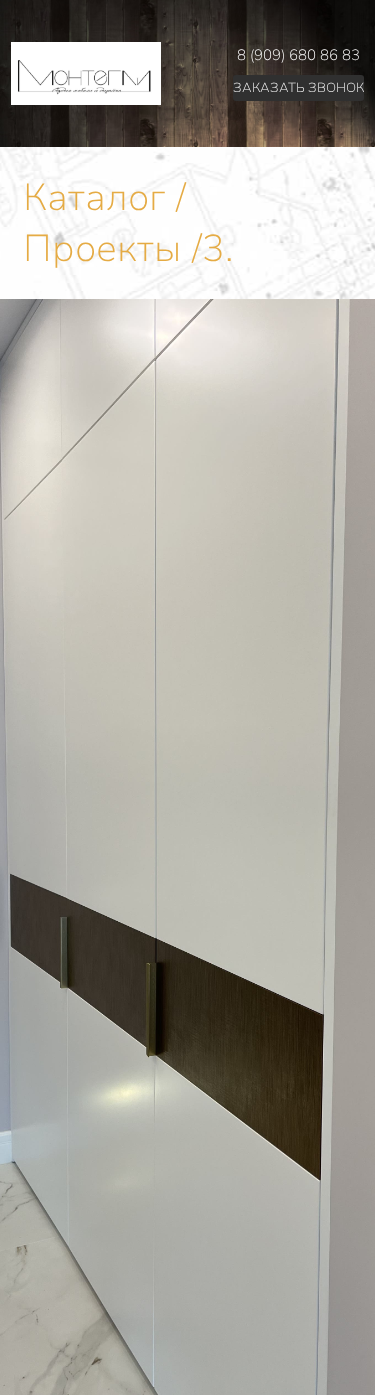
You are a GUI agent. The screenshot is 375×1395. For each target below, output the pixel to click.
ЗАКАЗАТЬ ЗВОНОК (298, 88)
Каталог (94, 197)
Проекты (102, 248)
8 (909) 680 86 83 (298, 55)
